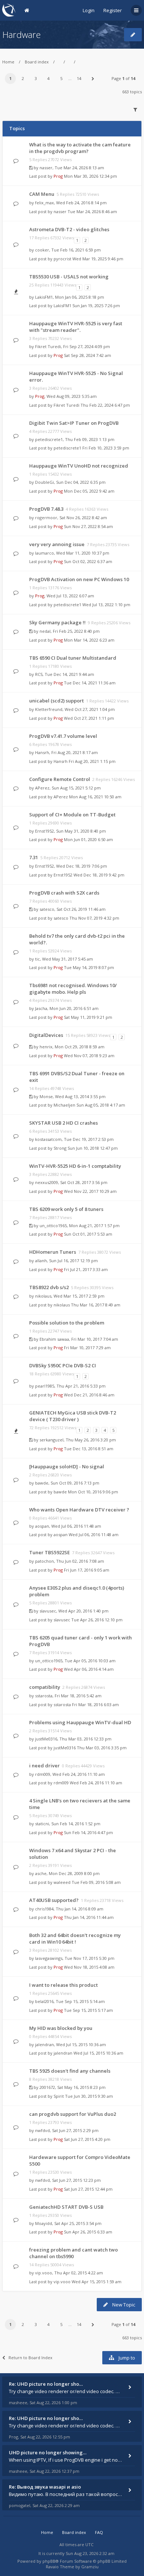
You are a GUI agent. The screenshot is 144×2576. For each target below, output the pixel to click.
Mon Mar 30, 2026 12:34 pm (90, 176)
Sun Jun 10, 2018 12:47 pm (93, 1148)
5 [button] (61, 78)
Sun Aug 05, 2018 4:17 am (101, 1105)
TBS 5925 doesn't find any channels (70, 2071)
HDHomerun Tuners (53, 1252)
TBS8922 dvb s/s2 (49, 1287)
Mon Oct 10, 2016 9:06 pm (93, 1492)
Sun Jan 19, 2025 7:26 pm (96, 305)
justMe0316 (46, 1739)
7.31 (34, 857)
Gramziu (90, 2567)
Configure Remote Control (60, 779)
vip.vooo (44, 2273)
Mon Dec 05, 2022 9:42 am (89, 491)
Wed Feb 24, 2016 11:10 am (96, 1783)
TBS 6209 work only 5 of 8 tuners (66, 1209)
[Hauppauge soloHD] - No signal (67, 1466)
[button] (93, 79)
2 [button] (23, 78)
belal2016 (44, 2001)
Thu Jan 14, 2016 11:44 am (89, 1917)
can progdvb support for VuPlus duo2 (73, 2114)
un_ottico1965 (53, 1225)
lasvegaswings (49, 1958)
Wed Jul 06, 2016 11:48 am (94, 1535)
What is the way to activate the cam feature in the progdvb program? (80, 148)
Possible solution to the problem (67, 1323)
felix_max (44, 203)
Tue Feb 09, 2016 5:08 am (96, 1882)
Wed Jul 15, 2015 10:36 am (98, 2053)
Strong (60, 1148)
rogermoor (46, 518)
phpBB (49, 2561)
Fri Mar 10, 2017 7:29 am (87, 1348)
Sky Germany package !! (57, 622)
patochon (44, 1561)
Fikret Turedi (48, 346)
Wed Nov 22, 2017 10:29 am (90, 1191)
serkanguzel (52, 1440)
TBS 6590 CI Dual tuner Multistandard (73, 658)
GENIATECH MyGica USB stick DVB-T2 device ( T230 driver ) (73, 1416)
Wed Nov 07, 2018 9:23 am (89, 1056)
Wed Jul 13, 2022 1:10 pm (106, 605)
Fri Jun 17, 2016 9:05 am (87, 1570)
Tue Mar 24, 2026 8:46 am (92, 211)
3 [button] (36, 78)
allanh (41, 1261)
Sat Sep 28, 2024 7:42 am (88, 355)
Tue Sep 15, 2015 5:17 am (88, 2010)
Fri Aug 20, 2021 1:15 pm (92, 761)
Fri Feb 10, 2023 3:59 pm (106, 448)
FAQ (99, 2532)
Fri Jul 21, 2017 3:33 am (86, 1269)
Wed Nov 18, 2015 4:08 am (89, 1967)
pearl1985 (45, 1386)
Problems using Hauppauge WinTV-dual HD (80, 1722)
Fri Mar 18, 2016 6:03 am (95, 1704)
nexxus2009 (47, 1182)
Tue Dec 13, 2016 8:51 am (89, 1449)
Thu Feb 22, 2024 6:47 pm (105, 405)
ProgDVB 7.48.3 (46, 509)
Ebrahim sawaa (54, 1339)
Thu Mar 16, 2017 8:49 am (96, 1305)
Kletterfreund (49, 709)
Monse (46, 1096)
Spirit (59, 2096)
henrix (46, 1047)
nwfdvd (42, 2130)
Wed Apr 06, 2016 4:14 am (89, 1669)
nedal (45, 631)
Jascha (41, 1008)
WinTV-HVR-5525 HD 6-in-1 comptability (75, 1166)
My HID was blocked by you (61, 2028)
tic (37, 959)
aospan (42, 1526)
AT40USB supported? (54, 1900)
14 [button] (79, 78)
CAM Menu (42, 194)
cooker (42, 250)
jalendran (44, 2044)
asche (41, 1873)
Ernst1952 (44, 831)
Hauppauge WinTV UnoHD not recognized (79, 466)
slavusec (48, 1611)
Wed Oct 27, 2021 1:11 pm (89, 718)
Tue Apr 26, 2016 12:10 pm (97, 1620)
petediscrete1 (49, 439)
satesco (47, 909)
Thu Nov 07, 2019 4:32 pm (94, 918)
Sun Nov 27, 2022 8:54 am (88, 526)
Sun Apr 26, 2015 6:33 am (88, 2232)
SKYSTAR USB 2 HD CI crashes (64, 1123)
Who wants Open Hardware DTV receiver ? (79, 1510)
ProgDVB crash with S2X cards (64, 893)
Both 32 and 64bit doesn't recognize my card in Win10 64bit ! (75, 1938)
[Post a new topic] (133, 35)
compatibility (45, 1687)
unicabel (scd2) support (56, 701)
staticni (42, 1824)
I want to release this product (64, 1985)
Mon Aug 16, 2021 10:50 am (95, 797)
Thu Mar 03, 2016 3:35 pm (102, 1748)
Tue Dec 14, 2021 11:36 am (90, 683)
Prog (58, 176)
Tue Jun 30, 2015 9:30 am (89, 2096)
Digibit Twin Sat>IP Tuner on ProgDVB (74, 423)
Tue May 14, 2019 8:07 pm (89, 967)
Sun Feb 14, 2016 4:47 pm (88, 1832)
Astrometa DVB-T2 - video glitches (69, 229)
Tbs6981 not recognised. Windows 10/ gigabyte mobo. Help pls (73, 989)
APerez (42, 788)
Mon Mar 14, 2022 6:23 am (89, 640)
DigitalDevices (46, 1035)
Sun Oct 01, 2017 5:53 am (88, 1234)
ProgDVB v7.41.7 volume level (63, 736)
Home (8, 62)
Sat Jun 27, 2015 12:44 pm (88, 2189)
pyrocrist (62, 259)
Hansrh (42, 752)
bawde (42, 1483)
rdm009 (43, 1774)
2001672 (47, 2087)
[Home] (9, 10)
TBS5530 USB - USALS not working (69, 277)
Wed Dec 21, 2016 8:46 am (89, 1395)
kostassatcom (48, 1139)
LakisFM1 (44, 297)
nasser (46, 168)
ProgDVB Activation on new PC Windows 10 (79, 579)
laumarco (44, 553)
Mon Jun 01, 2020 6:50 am (88, 839)
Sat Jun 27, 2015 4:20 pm (87, 2139)
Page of (123, 78)
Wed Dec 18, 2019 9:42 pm (99, 875)
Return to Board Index (30, 2358)
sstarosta (44, 1696)
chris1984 (44, 1909)
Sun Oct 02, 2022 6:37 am (88, 561)
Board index (37, 62)
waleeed (62, 1882)
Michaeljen (64, 1105)
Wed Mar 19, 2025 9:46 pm (98, 259)
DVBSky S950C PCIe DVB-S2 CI (63, 1365)
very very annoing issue (57, 544)
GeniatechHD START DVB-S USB (66, 2207)
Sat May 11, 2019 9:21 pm (88, 1017)
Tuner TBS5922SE (49, 1552)
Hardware (21, 34)
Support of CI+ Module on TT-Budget (72, 815)
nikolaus (43, 1296)
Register (113, 10)
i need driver (44, 1766)
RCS (39, 674)
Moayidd (44, 2223)
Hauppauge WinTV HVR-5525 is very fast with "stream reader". (76, 327)
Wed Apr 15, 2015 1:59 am (97, 2282)
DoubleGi (44, 482)
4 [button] (48, 78)
